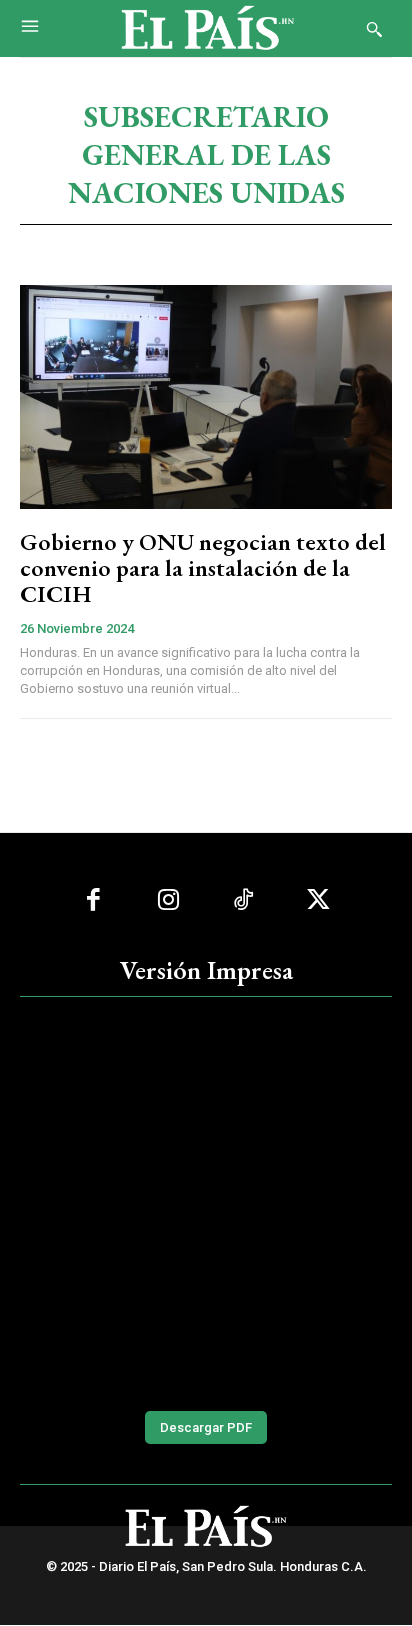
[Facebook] (93, 900)
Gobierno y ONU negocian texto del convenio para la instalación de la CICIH (203, 568)
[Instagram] (168, 900)
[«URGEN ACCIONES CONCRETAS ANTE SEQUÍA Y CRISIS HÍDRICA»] (206, 1201)
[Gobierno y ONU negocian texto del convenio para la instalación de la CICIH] (206, 396)
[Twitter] (318, 900)
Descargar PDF (206, 1427)
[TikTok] (243, 900)
